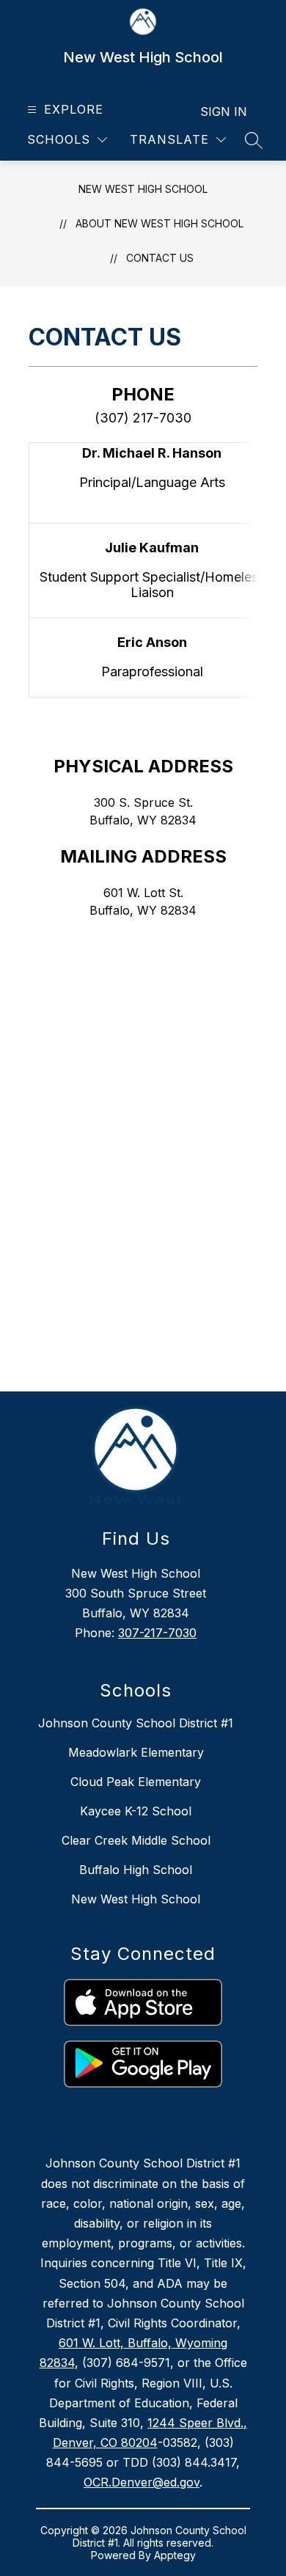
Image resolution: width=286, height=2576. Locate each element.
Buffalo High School (136, 1870)
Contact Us (160, 258)
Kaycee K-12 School (136, 1811)
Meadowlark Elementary (136, 1752)
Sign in (224, 111)
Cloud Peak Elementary (136, 1782)
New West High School (143, 189)
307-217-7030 (157, 1633)
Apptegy (175, 2555)
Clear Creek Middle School (136, 1840)
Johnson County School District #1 (136, 1723)
